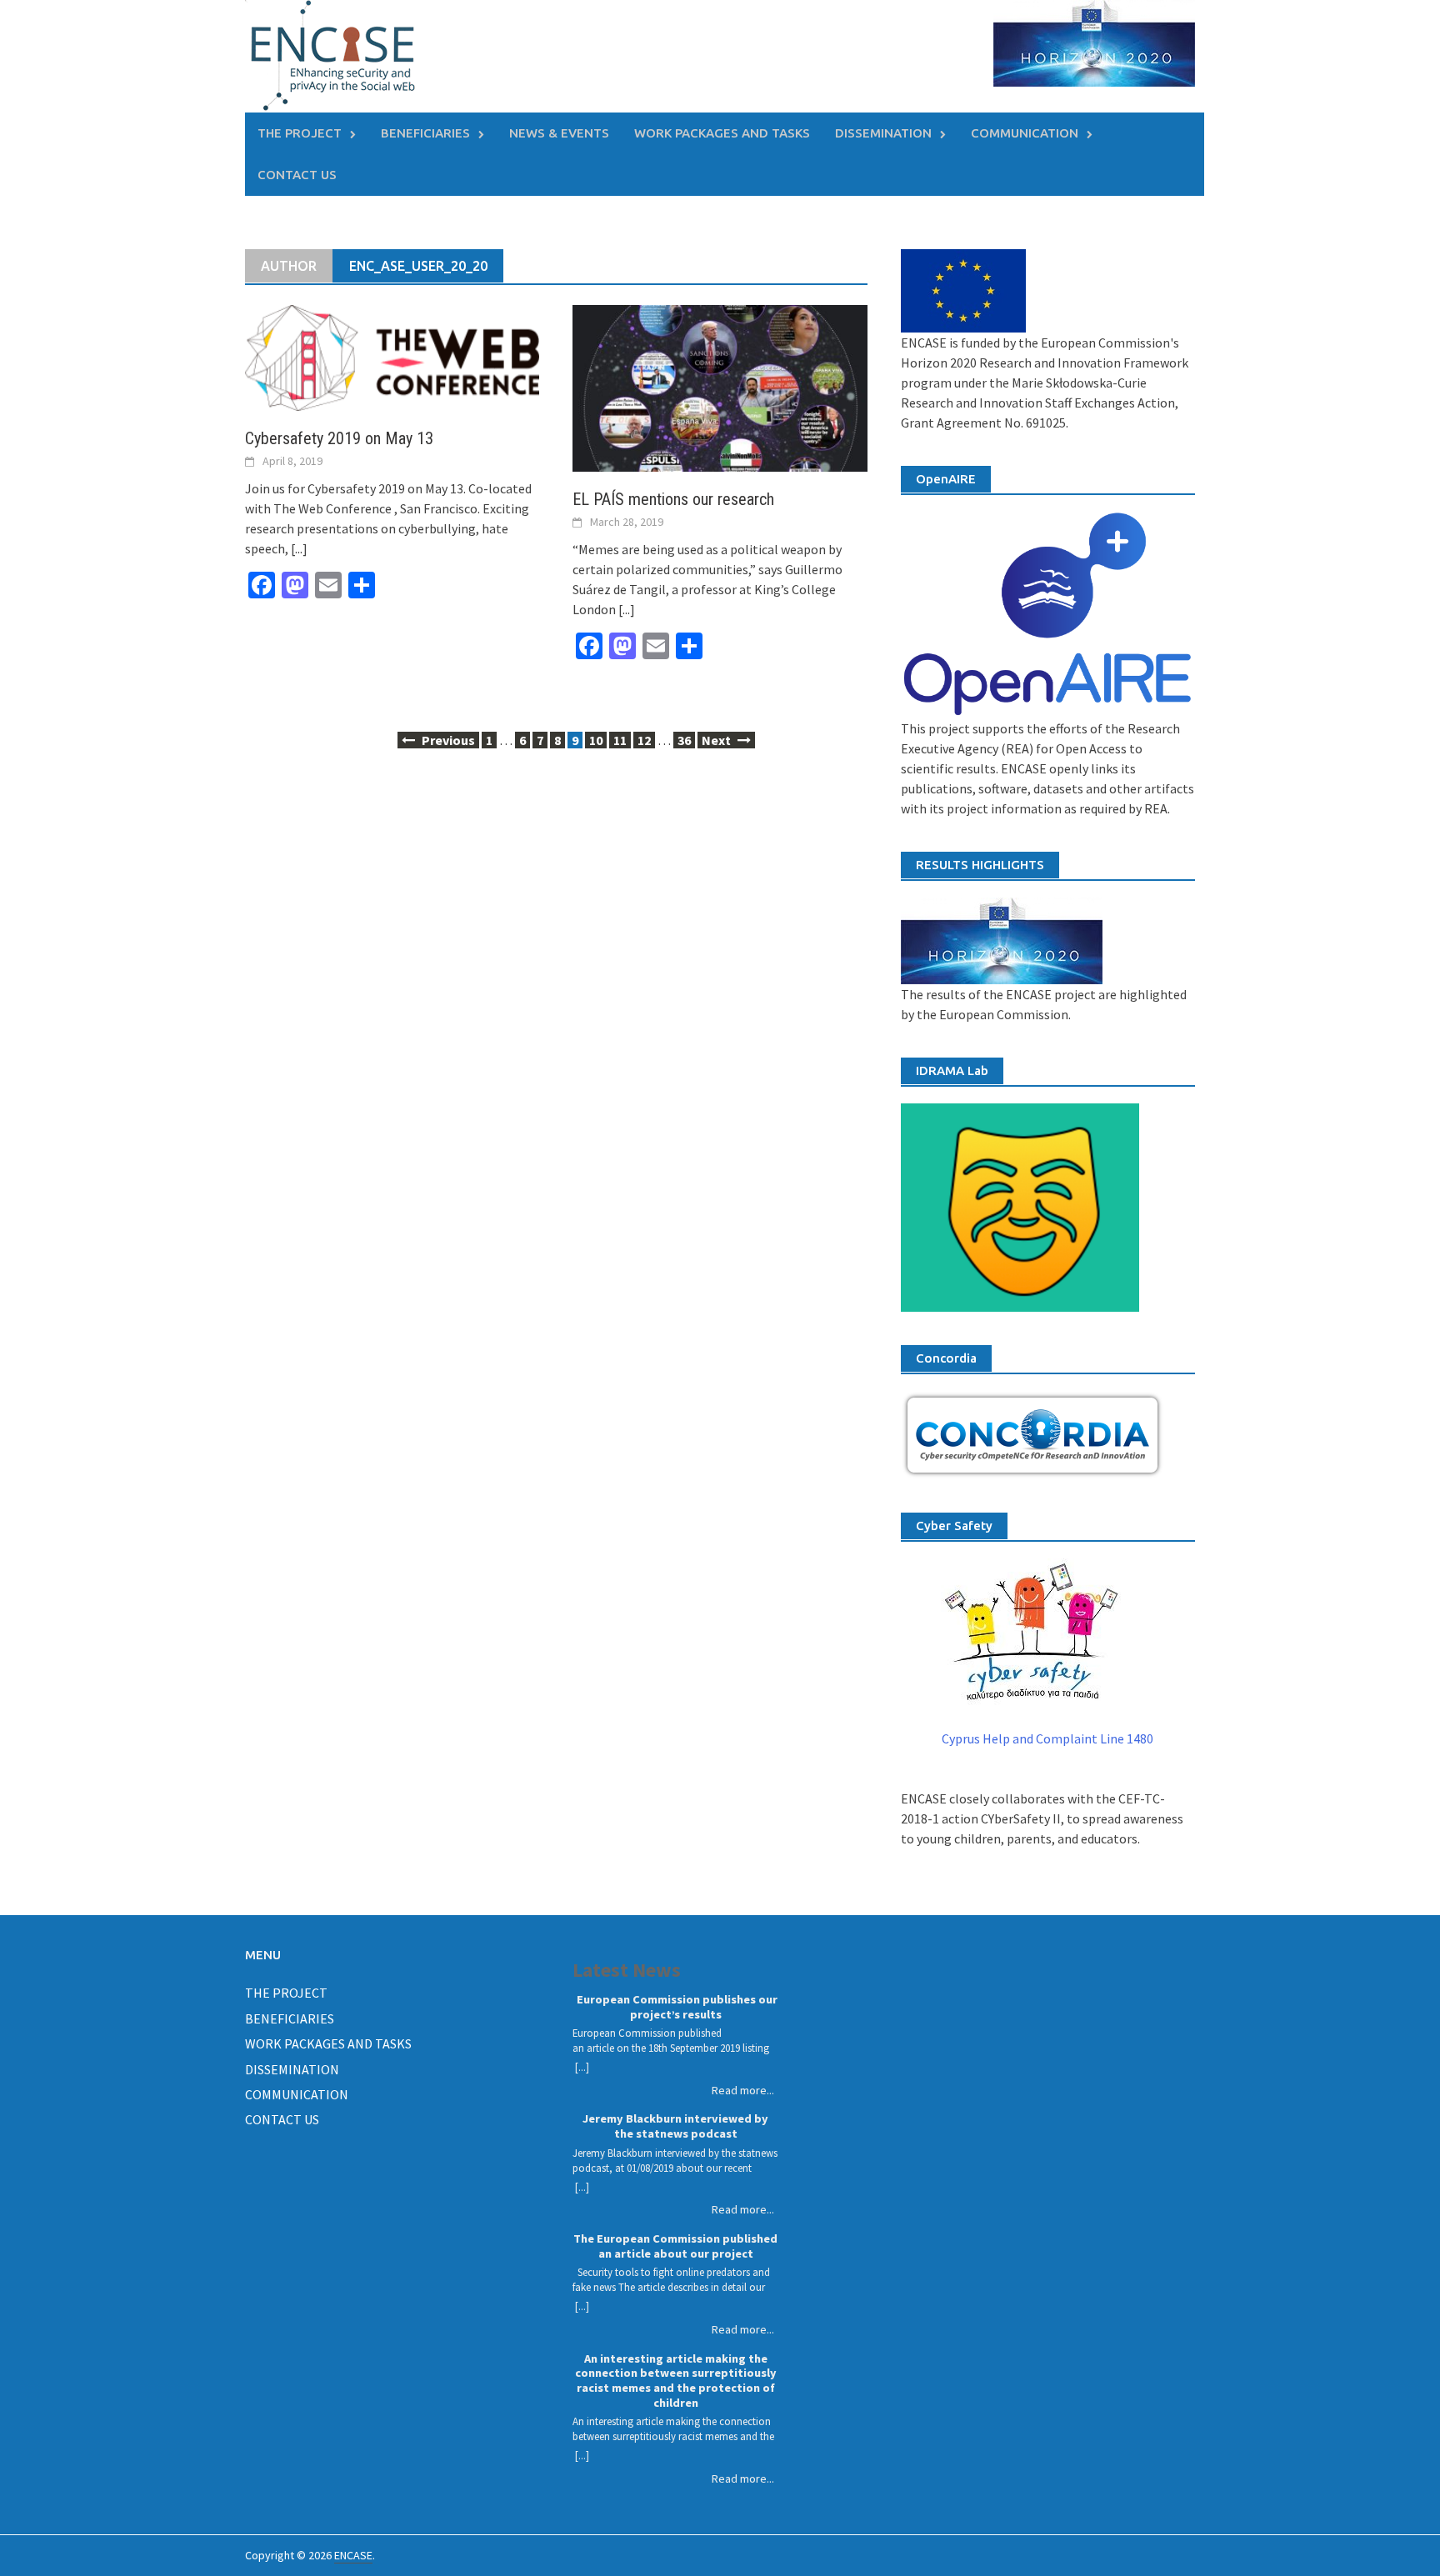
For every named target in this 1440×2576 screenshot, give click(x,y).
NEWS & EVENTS (559, 133)
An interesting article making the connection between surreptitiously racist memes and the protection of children (676, 2381)
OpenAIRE (946, 479)
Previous (447, 740)
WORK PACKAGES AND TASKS (722, 133)
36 (684, 740)
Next (717, 740)
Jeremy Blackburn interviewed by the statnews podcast (675, 2126)
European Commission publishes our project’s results (676, 2007)
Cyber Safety (954, 1526)
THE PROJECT (300, 133)
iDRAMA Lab (952, 1070)
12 (644, 740)
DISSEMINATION (883, 133)
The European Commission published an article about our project (675, 2246)
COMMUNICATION (1025, 133)
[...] (299, 548)
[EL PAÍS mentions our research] (720, 387)
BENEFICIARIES (425, 133)
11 (620, 740)
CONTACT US (297, 175)
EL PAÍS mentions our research (673, 499)
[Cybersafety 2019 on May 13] (392, 356)
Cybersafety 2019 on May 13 (339, 438)
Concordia (946, 1358)
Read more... (743, 2090)
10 (596, 740)
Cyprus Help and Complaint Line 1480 (1047, 1738)
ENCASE (353, 2555)
